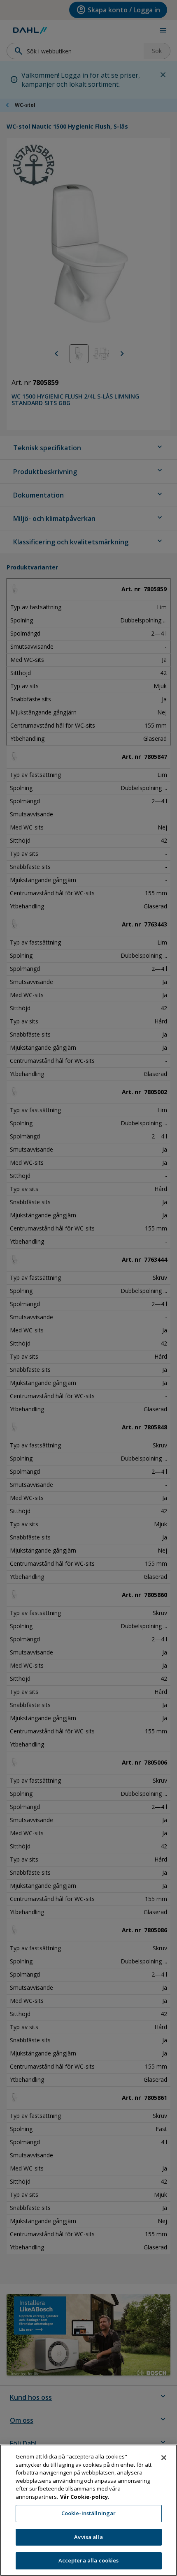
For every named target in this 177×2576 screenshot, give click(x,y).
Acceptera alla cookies (89, 2560)
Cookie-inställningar (89, 2513)
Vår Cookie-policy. (85, 2497)
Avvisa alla (88, 2537)
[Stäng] (164, 2458)
